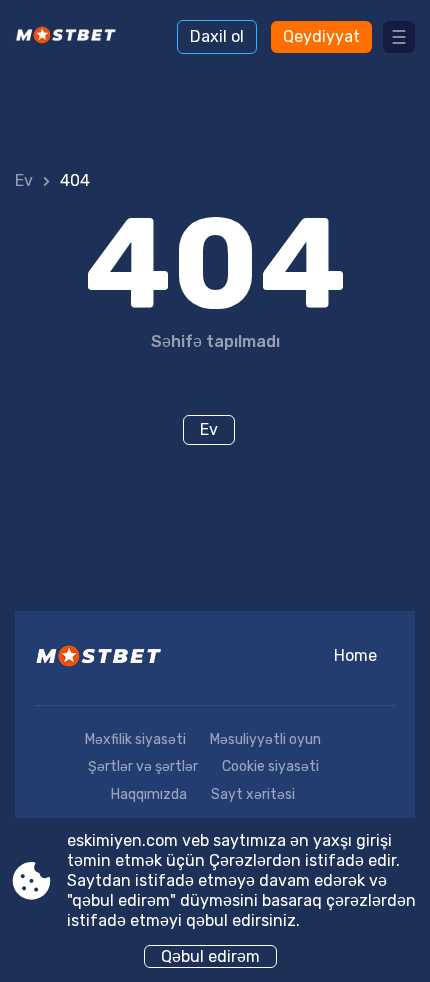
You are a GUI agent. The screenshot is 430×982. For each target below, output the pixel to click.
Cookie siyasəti (270, 766)
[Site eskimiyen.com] (70, 37)
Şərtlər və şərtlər (143, 766)
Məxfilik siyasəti (135, 739)
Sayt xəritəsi (253, 794)
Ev (24, 180)
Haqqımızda (149, 794)
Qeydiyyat (321, 36)
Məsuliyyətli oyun (265, 739)
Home (355, 655)
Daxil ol (217, 36)
